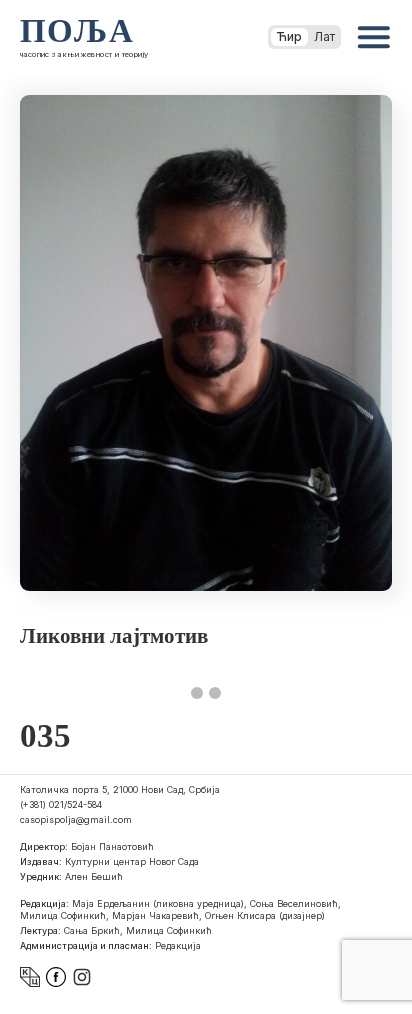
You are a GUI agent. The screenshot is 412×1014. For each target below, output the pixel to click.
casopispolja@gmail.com (76, 819)
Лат (324, 36)
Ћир (289, 36)
